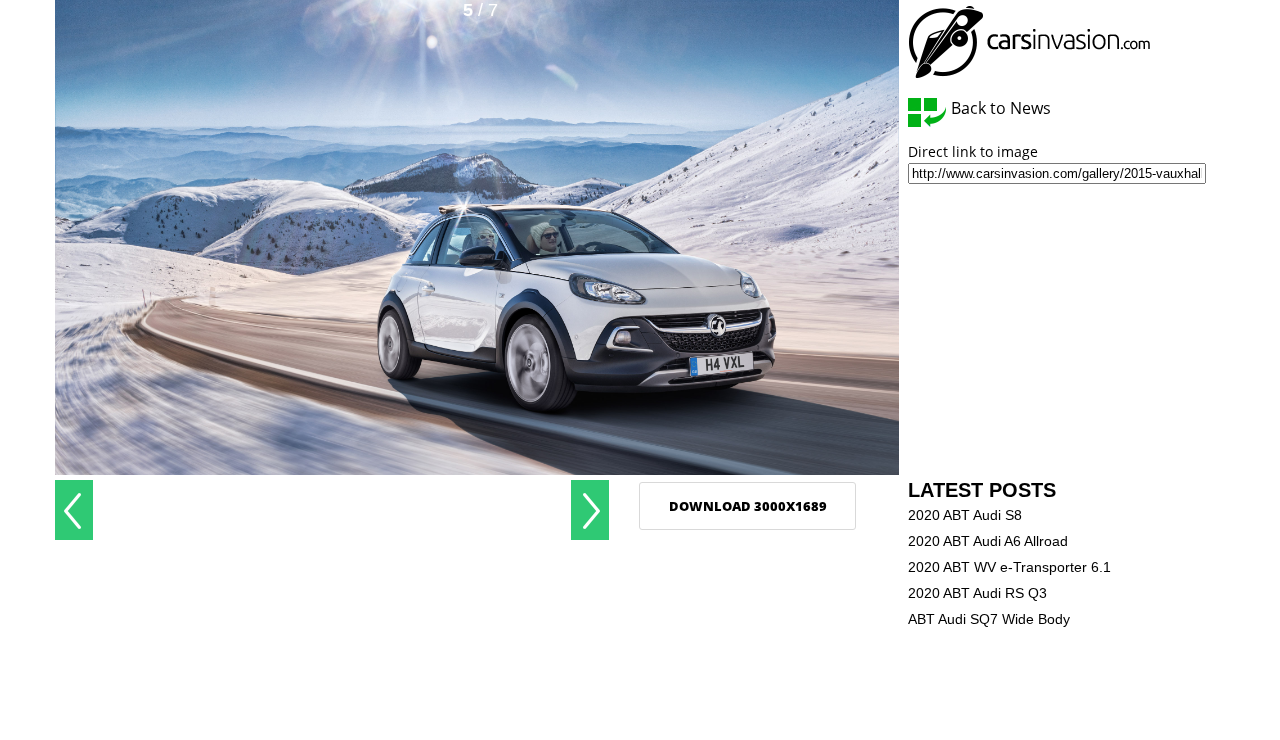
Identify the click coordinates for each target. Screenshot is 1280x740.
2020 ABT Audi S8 (965, 515)
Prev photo (74, 510)
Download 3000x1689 (748, 506)
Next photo (590, 510)
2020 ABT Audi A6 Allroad (988, 541)
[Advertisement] (332, 510)
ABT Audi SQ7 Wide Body (989, 619)
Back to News (1001, 108)
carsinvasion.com (1029, 41)
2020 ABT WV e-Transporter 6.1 (1009, 567)
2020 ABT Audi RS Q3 (977, 593)
